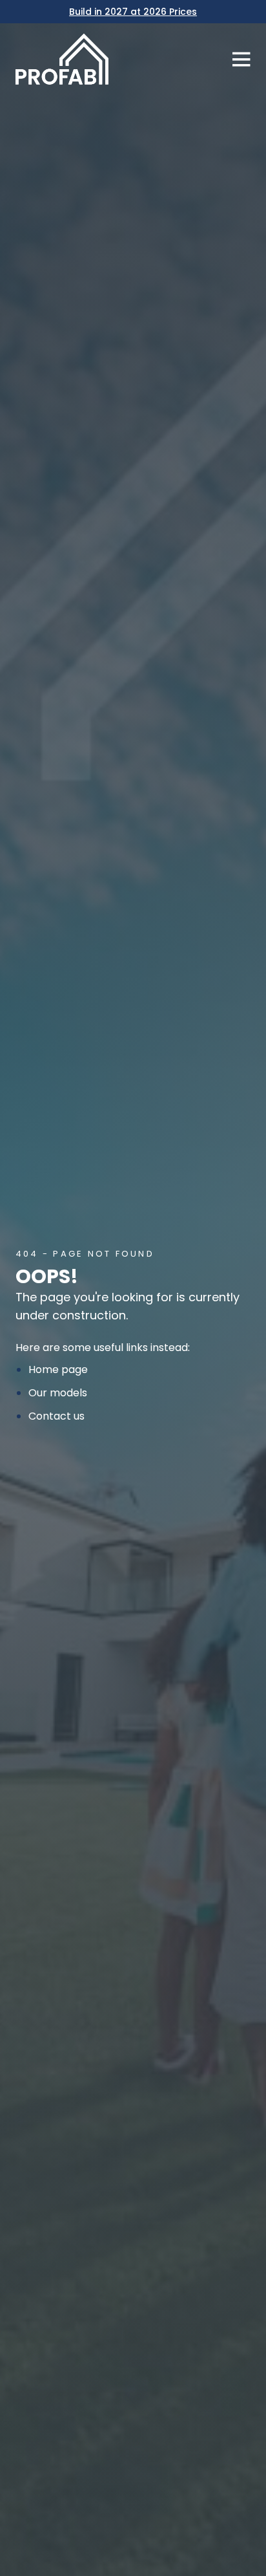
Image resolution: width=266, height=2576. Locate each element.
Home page (58, 1369)
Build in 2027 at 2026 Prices (133, 12)
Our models (58, 1393)
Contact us (56, 1416)
